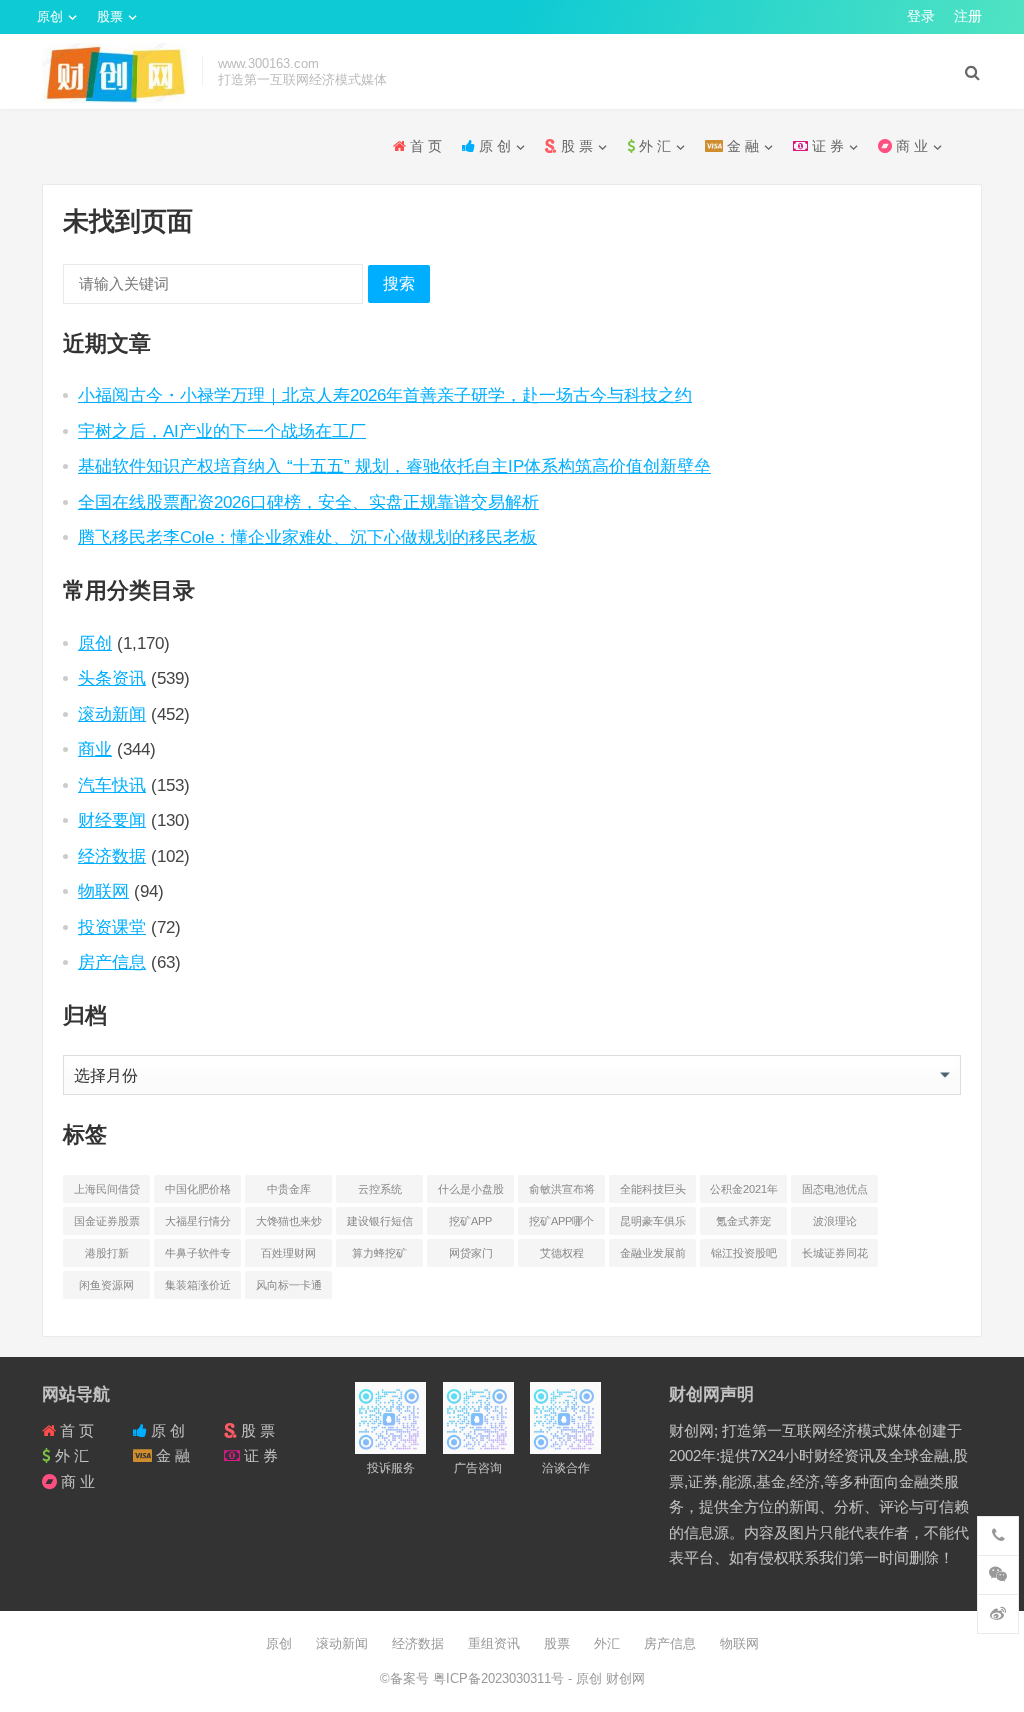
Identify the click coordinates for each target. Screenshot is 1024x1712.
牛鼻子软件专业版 (198, 1257)
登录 (921, 16)
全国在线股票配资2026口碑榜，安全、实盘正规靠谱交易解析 (308, 502)
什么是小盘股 (471, 1189)
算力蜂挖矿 (379, 1253)
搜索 (399, 283)
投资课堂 (112, 927)
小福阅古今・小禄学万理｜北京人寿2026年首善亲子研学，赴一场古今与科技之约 (385, 395)
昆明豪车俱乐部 (653, 1225)
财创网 (623, 1678)
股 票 (575, 146)
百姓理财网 (288, 1253)
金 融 (741, 146)
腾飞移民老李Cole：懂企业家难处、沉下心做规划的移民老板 (307, 537)
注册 (968, 16)
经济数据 (112, 856)
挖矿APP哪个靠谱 (561, 1225)
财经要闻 (112, 820)
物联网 (103, 891)
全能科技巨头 (653, 1189)
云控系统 (380, 1189)
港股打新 (107, 1253)
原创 (50, 16)
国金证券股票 (107, 1221)
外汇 (607, 1643)
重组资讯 (494, 1643)
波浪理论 (835, 1221)
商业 (95, 749)
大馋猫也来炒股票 (289, 1225)
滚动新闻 (112, 714)
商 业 (910, 146)
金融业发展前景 (653, 1257)
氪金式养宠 (743, 1221)
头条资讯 (112, 678)
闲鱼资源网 (106, 1285)
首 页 (424, 146)
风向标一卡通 (289, 1285)
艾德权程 (562, 1253)
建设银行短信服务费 (380, 1225)
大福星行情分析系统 (198, 1225)
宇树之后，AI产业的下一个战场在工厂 (222, 431)
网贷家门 (471, 1253)
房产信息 (112, 962)
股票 (110, 16)
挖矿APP (470, 1221)
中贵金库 (289, 1189)
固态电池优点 (835, 1189)
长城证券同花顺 (835, 1257)
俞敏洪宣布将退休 (562, 1193)
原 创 (493, 146)
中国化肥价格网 (198, 1193)
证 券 (826, 146)
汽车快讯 (112, 785)
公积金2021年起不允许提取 (744, 1193)
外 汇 (653, 146)
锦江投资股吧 (744, 1253)
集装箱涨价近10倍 (198, 1289)
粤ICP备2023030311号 (500, 1678)
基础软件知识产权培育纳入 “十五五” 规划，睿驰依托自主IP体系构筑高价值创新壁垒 (394, 466)
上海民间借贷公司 (107, 1193)
